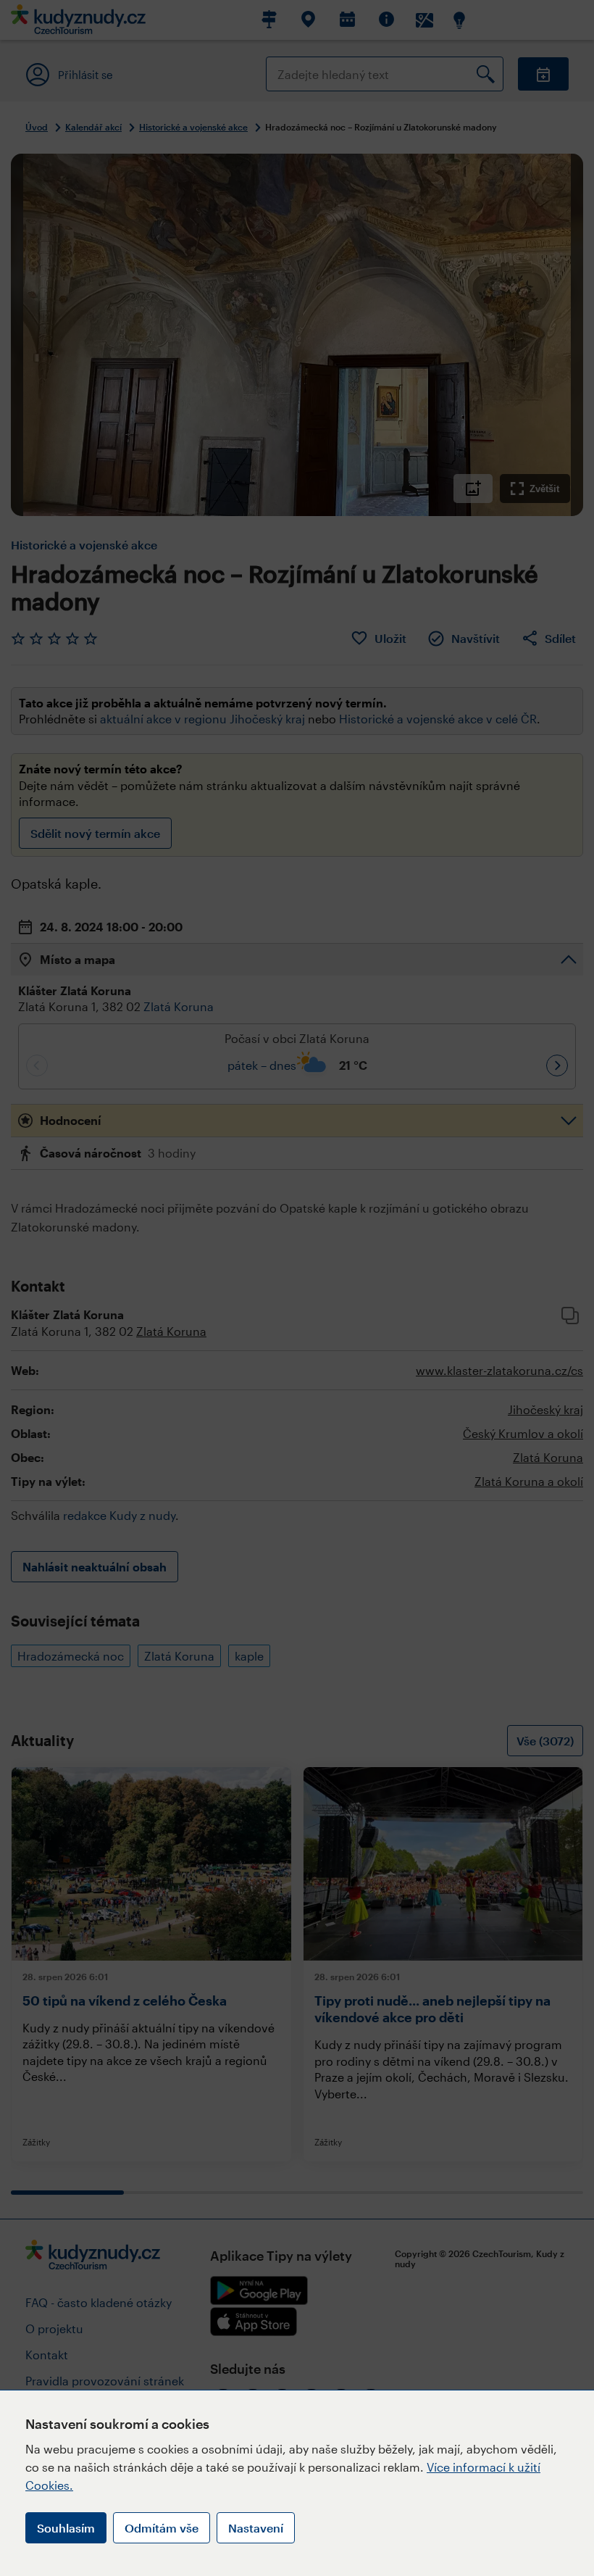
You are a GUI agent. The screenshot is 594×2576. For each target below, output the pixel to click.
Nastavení (256, 2528)
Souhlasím (66, 2528)
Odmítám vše (162, 2528)
